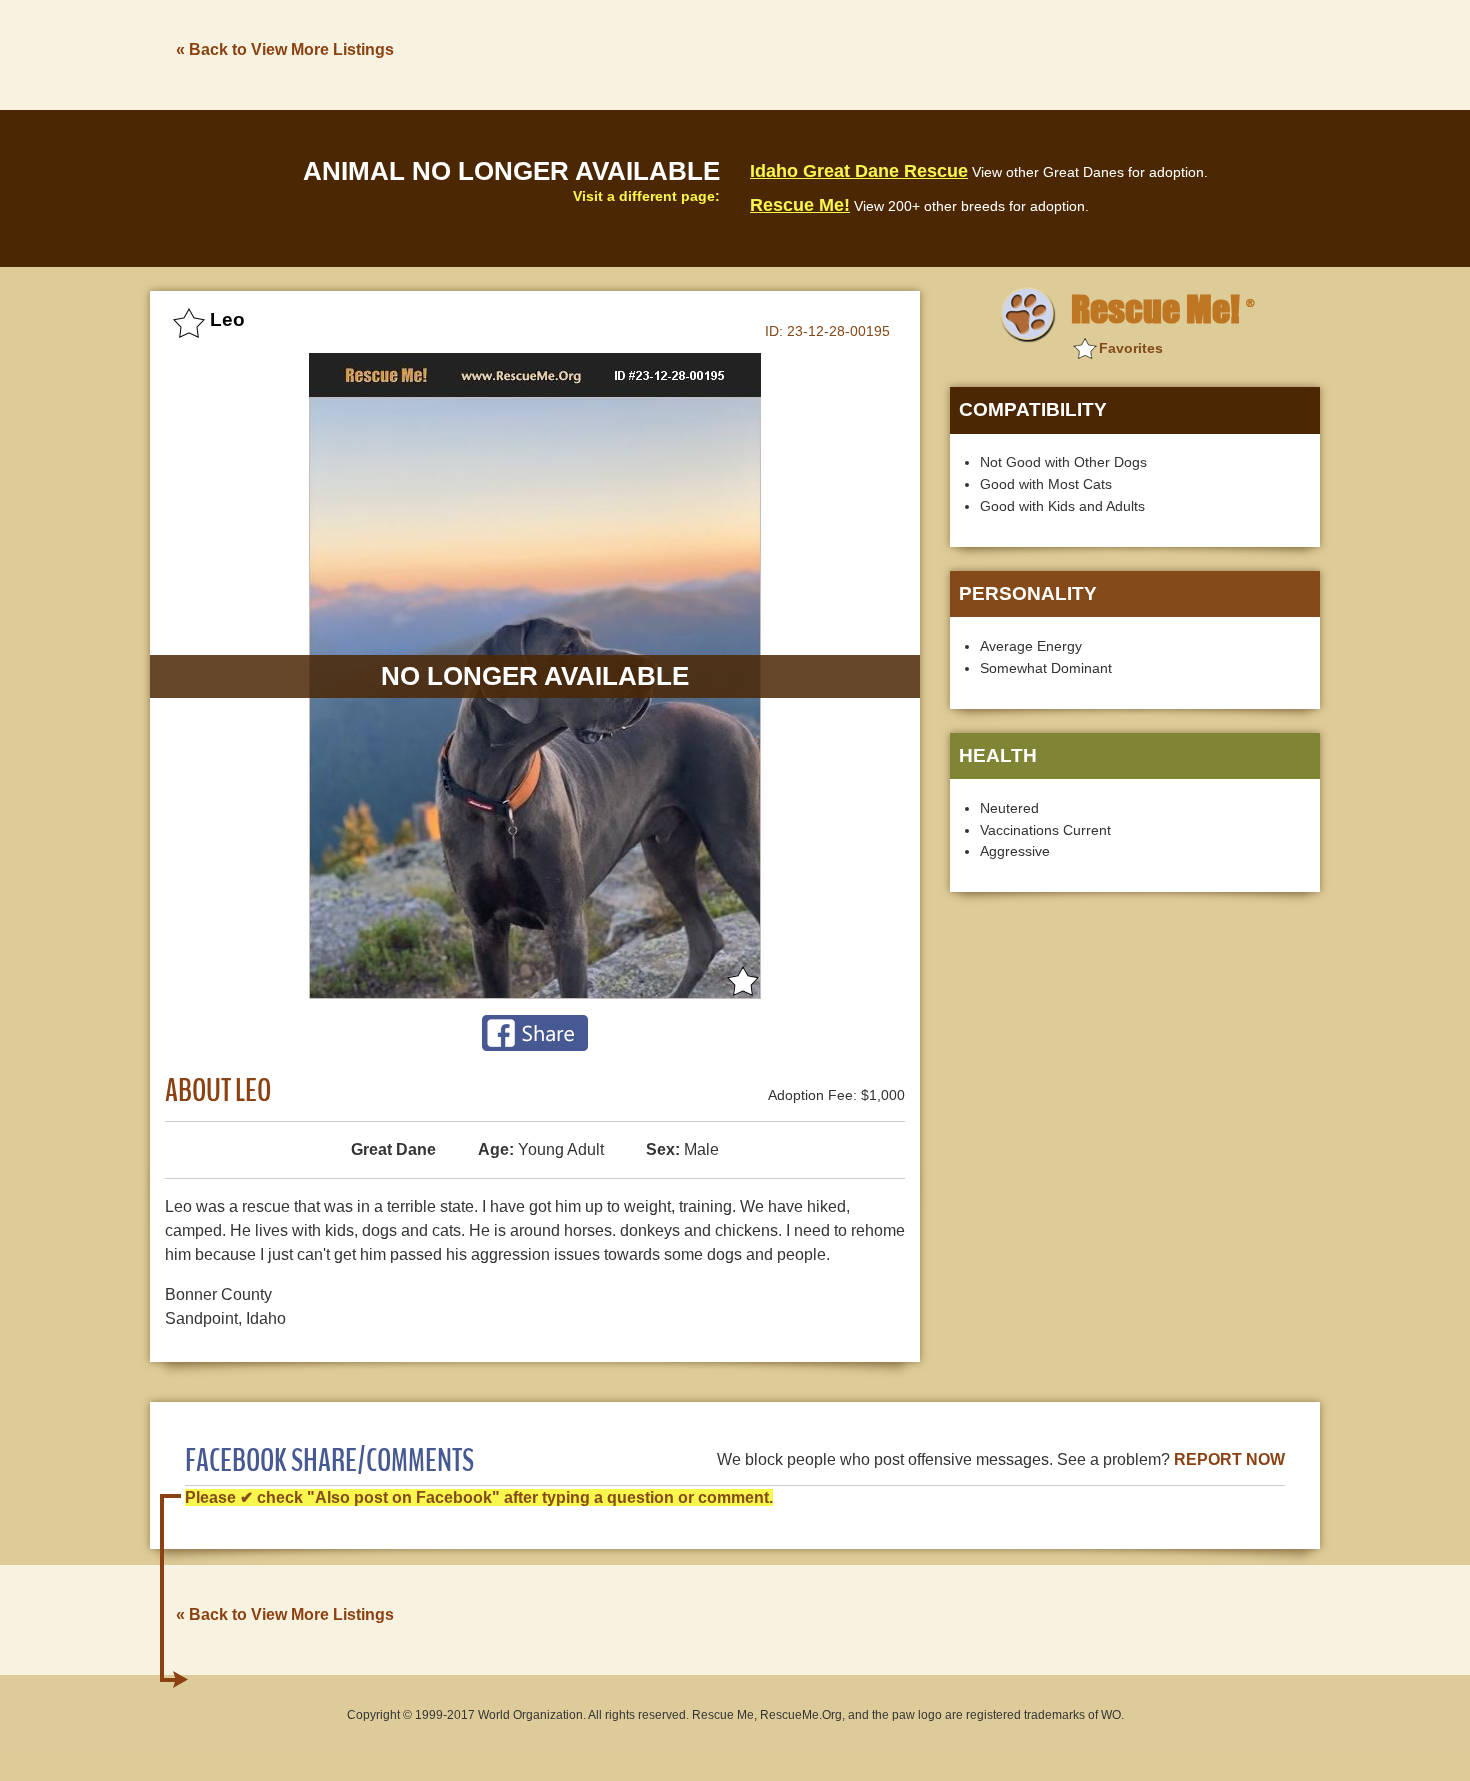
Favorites (1131, 348)
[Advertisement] (956, 53)
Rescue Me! (800, 205)
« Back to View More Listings (285, 49)
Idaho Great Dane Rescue (859, 171)
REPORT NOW (1229, 1459)
